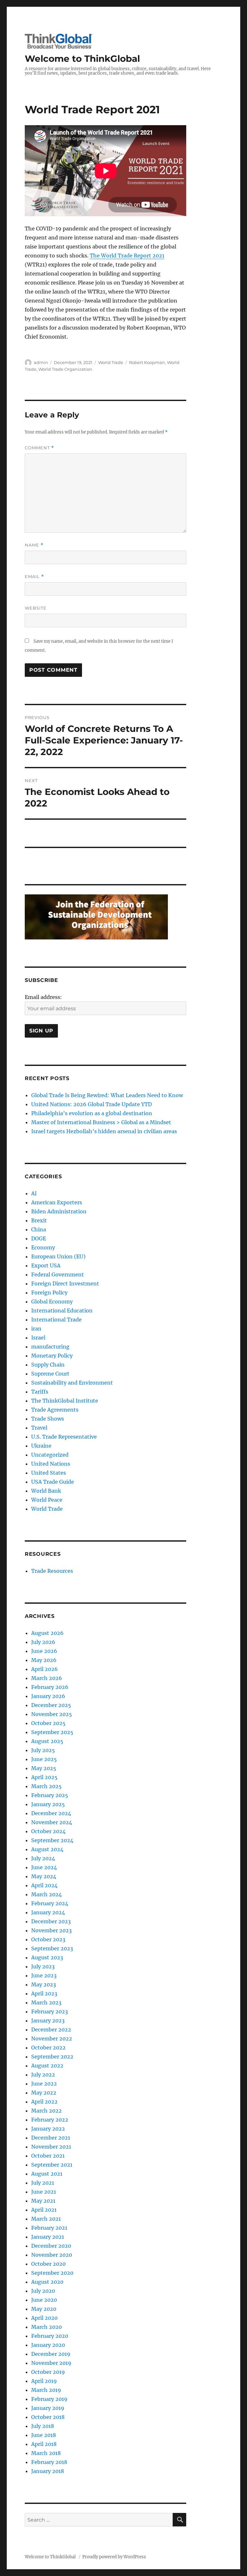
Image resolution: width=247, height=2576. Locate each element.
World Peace (47, 1500)
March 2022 (46, 2111)
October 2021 (48, 2156)
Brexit (39, 1220)
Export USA (46, 1265)
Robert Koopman (147, 362)
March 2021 (46, 2219)
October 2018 (48, 2417)
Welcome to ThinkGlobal (82, 59)
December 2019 (51, 2354)
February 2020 (50, 2336)
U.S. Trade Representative (64, 1437)
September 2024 (52, 1840)
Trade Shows (48, 1419)
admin (41, 362)
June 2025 (44, 1759)
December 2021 (51, 2138)
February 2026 (50, 1687)
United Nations (51, 1464)
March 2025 (46, 1786)
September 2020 (52, 2273)
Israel (38, 1338)
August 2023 (47, 1957)
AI (34, 1193)
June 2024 (44, 1867)
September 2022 (52, 2057)
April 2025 (44, 1777)
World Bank (46, 1491)
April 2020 (44, 2318)
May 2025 (44, 1768)
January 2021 (48, 2237)
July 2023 (43, 1966)
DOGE (39, 1238)
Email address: (43, 997)
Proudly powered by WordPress (114, 2557)
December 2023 (51, 1921)
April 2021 (44, 2210)
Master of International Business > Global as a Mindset (101, 1122)
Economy (43, 1247)
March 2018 (46, 2453)
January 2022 (48, 2129)
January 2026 (48, 1696)
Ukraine (41, 1446)
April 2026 (45, 1669)
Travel (39, 1428)
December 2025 (51, 1705)
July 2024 (43, 1858)
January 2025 (48, 1804)
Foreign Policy (49, 1293)
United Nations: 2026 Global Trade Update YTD (91, 1104)
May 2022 (44, 2093)
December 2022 (51, 2030)
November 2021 (51, 2147)
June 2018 (44, 2435)
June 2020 (44, 2300)
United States (49, 1473)
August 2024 (47, 1849)
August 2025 (47, 1741)
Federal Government (58, 1274)
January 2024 (48, 1912)
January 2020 (48, 2345)
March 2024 (46, 1894)
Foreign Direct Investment (65, 1283)
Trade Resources (52, 1571)
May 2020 (44, 2309)
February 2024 (50, 1903)
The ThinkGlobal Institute (65, 1401)
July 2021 (43, 2183)
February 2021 (49, 2228)
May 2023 (44, 1984)
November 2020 (52, 2255)
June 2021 (44, 2192)
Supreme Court (50, 1374)
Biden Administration (59, 1211)
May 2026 (44, 1660)
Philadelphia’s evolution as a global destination (92, 1113)
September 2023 (52, 1948)
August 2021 (47, 2174)
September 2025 (52, 1732)
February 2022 (50, 2120)
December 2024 (51, 1813)
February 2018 (49, 2462)
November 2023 (51, 1930)
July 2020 (43, 2291)
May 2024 (44, 1876)
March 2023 (46, 2002)
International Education (62, 1311)
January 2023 (48, 2021)
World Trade (111, 362)
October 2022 (48, 2048)
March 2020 (46, 2327)
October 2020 (48, 2264)
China (39, 1229)
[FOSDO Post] (96, 916)
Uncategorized (50, 1455)
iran (36, 1329)
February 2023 (50, 2011)
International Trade (56, 1320)
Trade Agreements (55, 1410)
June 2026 (44, 1651)
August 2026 (47, 1633)
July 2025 (43, 1750)
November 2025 (52, 1714)
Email (34, 577)
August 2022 (47, 2066)
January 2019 (48, 2408)
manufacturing (50, 1347)
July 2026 (43, 1642)
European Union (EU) (58, 1256)
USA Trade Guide (53, 1482)
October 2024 (48, 1831)
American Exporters (57, 1202)
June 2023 (44, 1975)
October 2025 (48, 1723)
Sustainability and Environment (72, 1383)
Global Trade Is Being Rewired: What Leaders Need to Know (107, 1095)
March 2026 (47, 1678)
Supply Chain (48, 1365)
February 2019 (49, 2399)
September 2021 (52, 2165)
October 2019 (48, 2372)
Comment (39, 448)
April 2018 (44, 2444)
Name (34, 545)
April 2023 (44, 1993)
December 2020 (51, 2246)
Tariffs (40, 1392)
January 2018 (48, 2471)
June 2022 (44, 2084)
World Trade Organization (65, 369)
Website (36, 608)
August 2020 (47, 2282)
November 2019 (51, 2363)
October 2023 (48, 1939)
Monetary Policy (52, 1356)
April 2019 (44, 2381)
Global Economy (52, 1302)
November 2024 (52, 1822)
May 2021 (43, 2201)
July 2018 (43, 2426)
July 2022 (43, 2075)
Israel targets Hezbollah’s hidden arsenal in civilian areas (104, 1131)
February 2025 (50, 1795)
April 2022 (44, 2102)
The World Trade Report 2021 (127, 256)
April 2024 (44, 1885)
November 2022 (52, 2039)
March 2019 (46, 2390)
